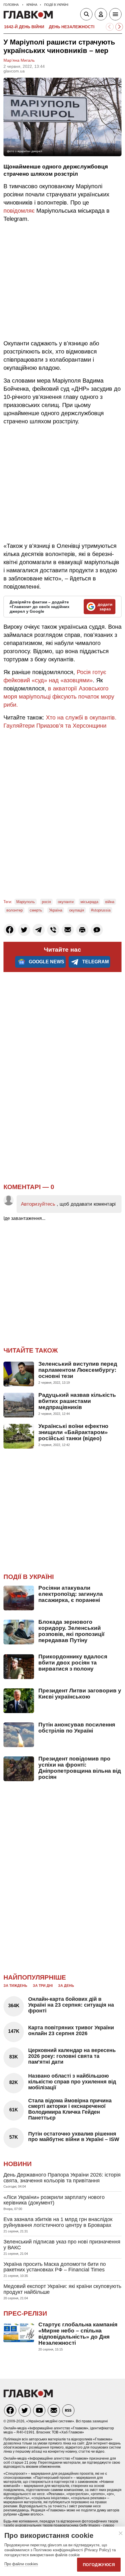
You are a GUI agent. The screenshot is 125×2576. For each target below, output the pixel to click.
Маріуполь (26, 902)
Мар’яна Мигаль (19, 60)
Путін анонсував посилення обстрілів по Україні (77, 1728)
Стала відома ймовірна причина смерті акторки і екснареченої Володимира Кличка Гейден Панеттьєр (70, 2109)
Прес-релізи (25, 2313)
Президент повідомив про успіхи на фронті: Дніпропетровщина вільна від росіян (80, 1768)
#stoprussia (101, 910)
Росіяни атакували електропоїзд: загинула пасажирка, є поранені (71, 1594)
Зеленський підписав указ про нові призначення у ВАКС (62, 2245)
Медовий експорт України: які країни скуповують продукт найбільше (62, 2289)
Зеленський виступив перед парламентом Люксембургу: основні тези (78, 1370)
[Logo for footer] (28, 2396)
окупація (77, 910)
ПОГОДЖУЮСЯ (99, 2565)
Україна (56, 910)
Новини (18, 2164)
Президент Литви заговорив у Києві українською (80, 1694)
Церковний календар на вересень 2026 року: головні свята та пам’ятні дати (72, 2056)
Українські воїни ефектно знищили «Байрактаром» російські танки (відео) (73, 1432)
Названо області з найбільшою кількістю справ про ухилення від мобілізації (72, 2082)
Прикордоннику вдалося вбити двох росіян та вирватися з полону (73, 1663)
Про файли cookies (21, 2564)
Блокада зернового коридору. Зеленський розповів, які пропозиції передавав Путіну (71, 1631)
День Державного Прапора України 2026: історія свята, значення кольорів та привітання (62, 2178)
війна (110, 902)
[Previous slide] (110, 27)
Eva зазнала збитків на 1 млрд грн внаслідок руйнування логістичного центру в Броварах (58, 2222)
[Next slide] (119, 27)
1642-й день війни (24, 27)
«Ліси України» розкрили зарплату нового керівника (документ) (54, 2200)
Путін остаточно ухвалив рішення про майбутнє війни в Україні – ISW (74, 2137)
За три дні (43, 1986)
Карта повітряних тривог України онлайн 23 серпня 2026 (71, 2030)
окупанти (66, 902)
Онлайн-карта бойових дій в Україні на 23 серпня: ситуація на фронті (71, 2005)
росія (46, 902)
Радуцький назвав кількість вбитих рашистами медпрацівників (77, 1401)
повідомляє (19, 211)
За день (66, 1986)
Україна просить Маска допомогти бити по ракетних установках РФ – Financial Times (55, 2267)
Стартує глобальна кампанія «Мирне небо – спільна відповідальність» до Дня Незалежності (78, 2334)
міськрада (89, 902)
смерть (36, 910)
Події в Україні (29, 1577)
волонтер (15, 910)
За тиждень (15, 1986)
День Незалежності (72, 27)
